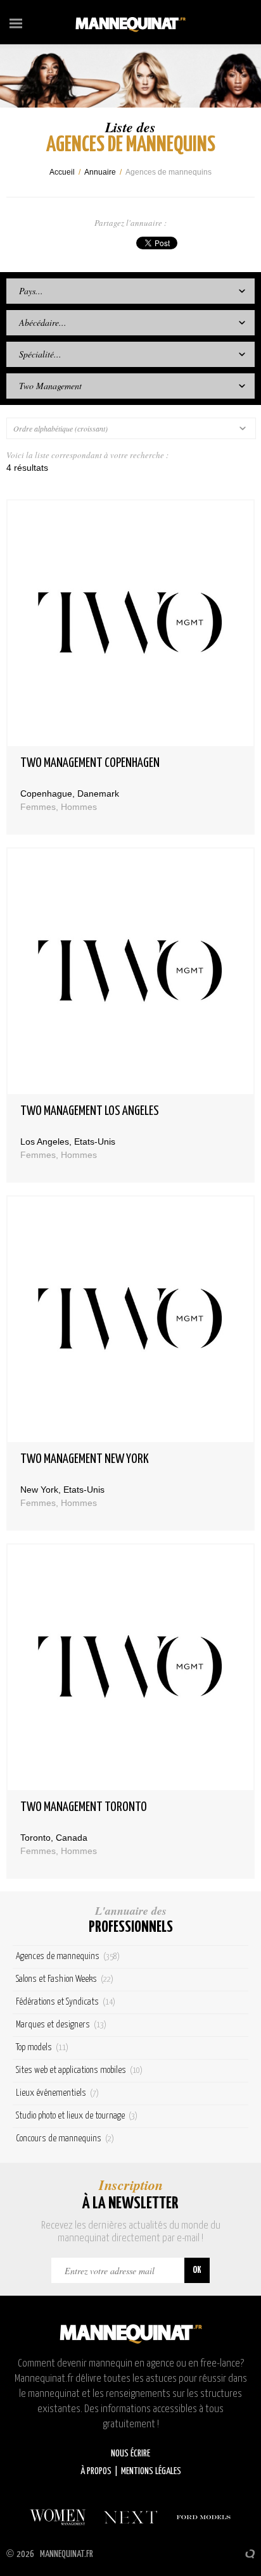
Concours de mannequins (65, 2138)
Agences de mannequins (68, 1956)
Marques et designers (61, 2025)
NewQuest (250, 2554)
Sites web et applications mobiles (79, 2070)
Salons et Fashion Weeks (65, 1979)
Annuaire (100, 172)
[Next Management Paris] (130, 2517)
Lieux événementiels (57, 2093)
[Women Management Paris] (58, 2517)
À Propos (96, 2471)
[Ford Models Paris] (203, 2517)
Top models (42, 2047)
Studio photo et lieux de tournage (77, 2116)
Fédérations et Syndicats (66, 2002)
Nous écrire (130, 2454)
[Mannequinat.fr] (130, 22)
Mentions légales (151, 2471)
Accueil (62, 172)
